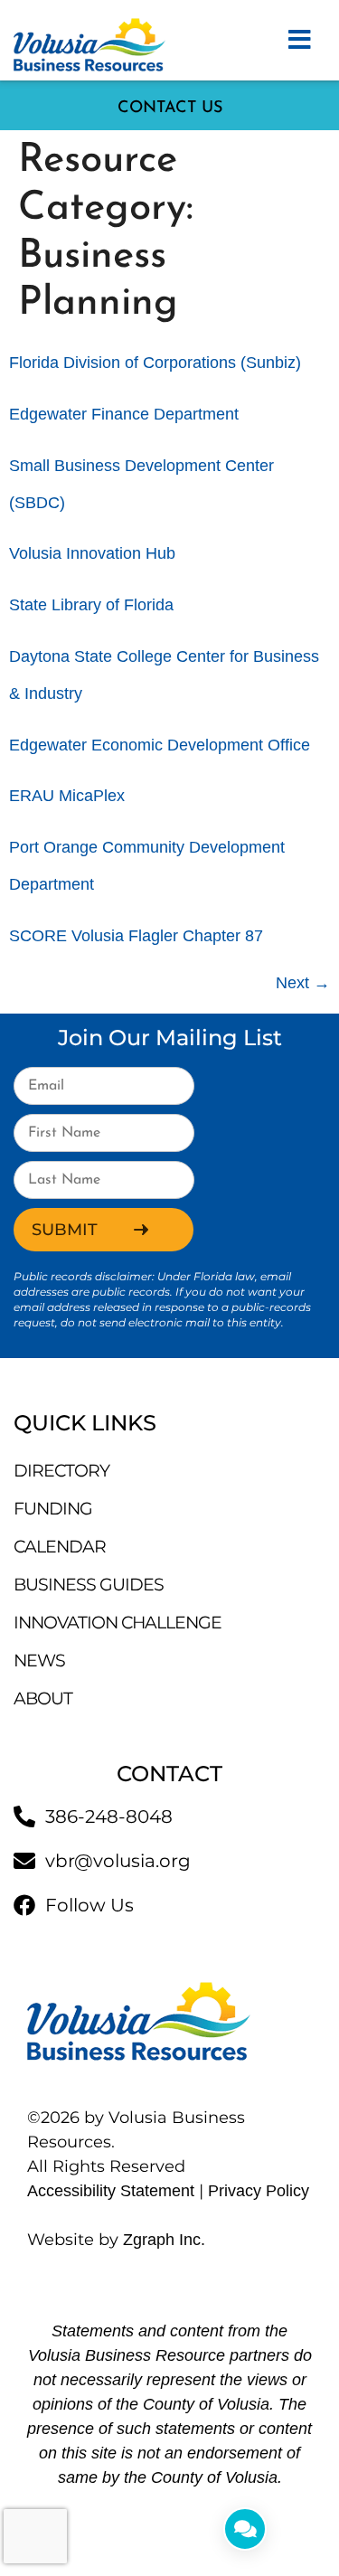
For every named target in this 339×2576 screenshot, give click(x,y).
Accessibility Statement (111, 2191)
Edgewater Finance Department (124, 414)
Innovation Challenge (118, 1623)
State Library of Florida (91, 605)
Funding (53, 1509)
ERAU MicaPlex (67, 796)
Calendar (60, 1547)
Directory (61, 1471)
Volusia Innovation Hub (92, 553)
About (43, 1698)
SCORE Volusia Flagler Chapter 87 (136, 936)
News (39, 1661)
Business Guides (89, 1585)
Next (303, 983)
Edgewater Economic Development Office (160, 745)
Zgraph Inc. (164, 2240)
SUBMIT (65, 1230)
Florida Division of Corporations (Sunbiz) (155, 363)
